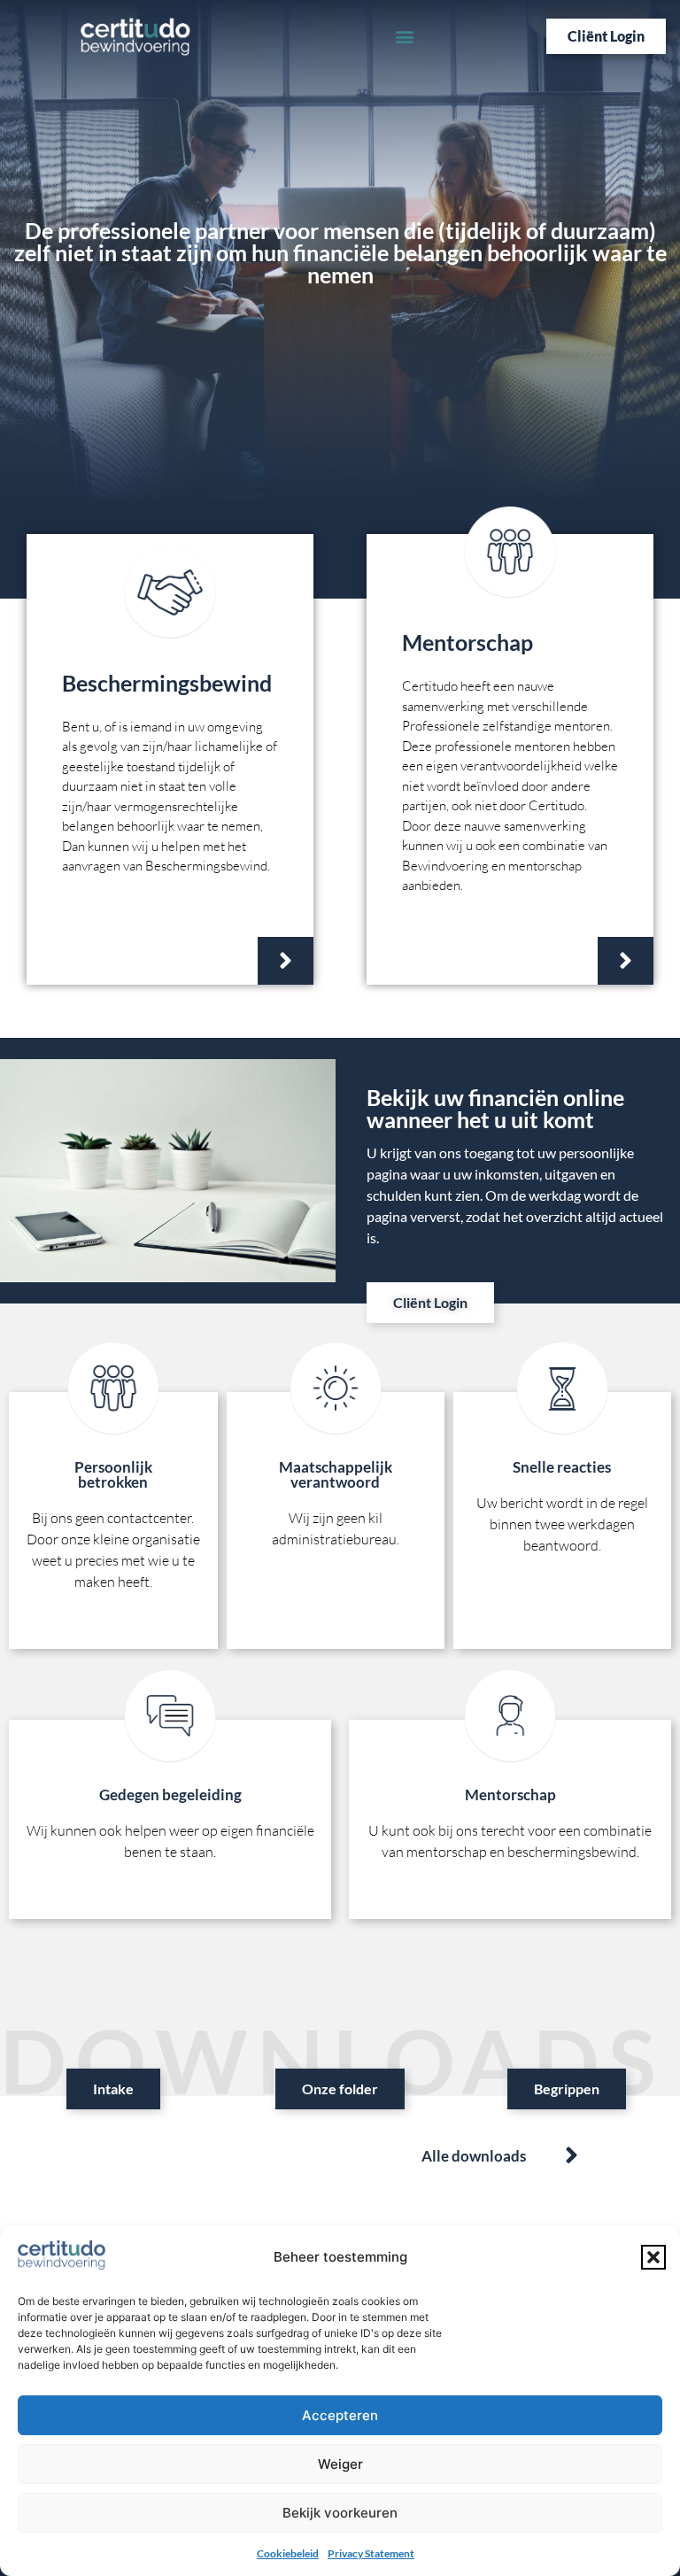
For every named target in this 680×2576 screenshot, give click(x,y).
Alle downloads (474, 2156)
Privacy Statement (371, 2553)
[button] (653, 2257)
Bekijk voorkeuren (340, 2513)
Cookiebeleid (288, 2553)
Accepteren (340, 2415)
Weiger (340, 2464)
